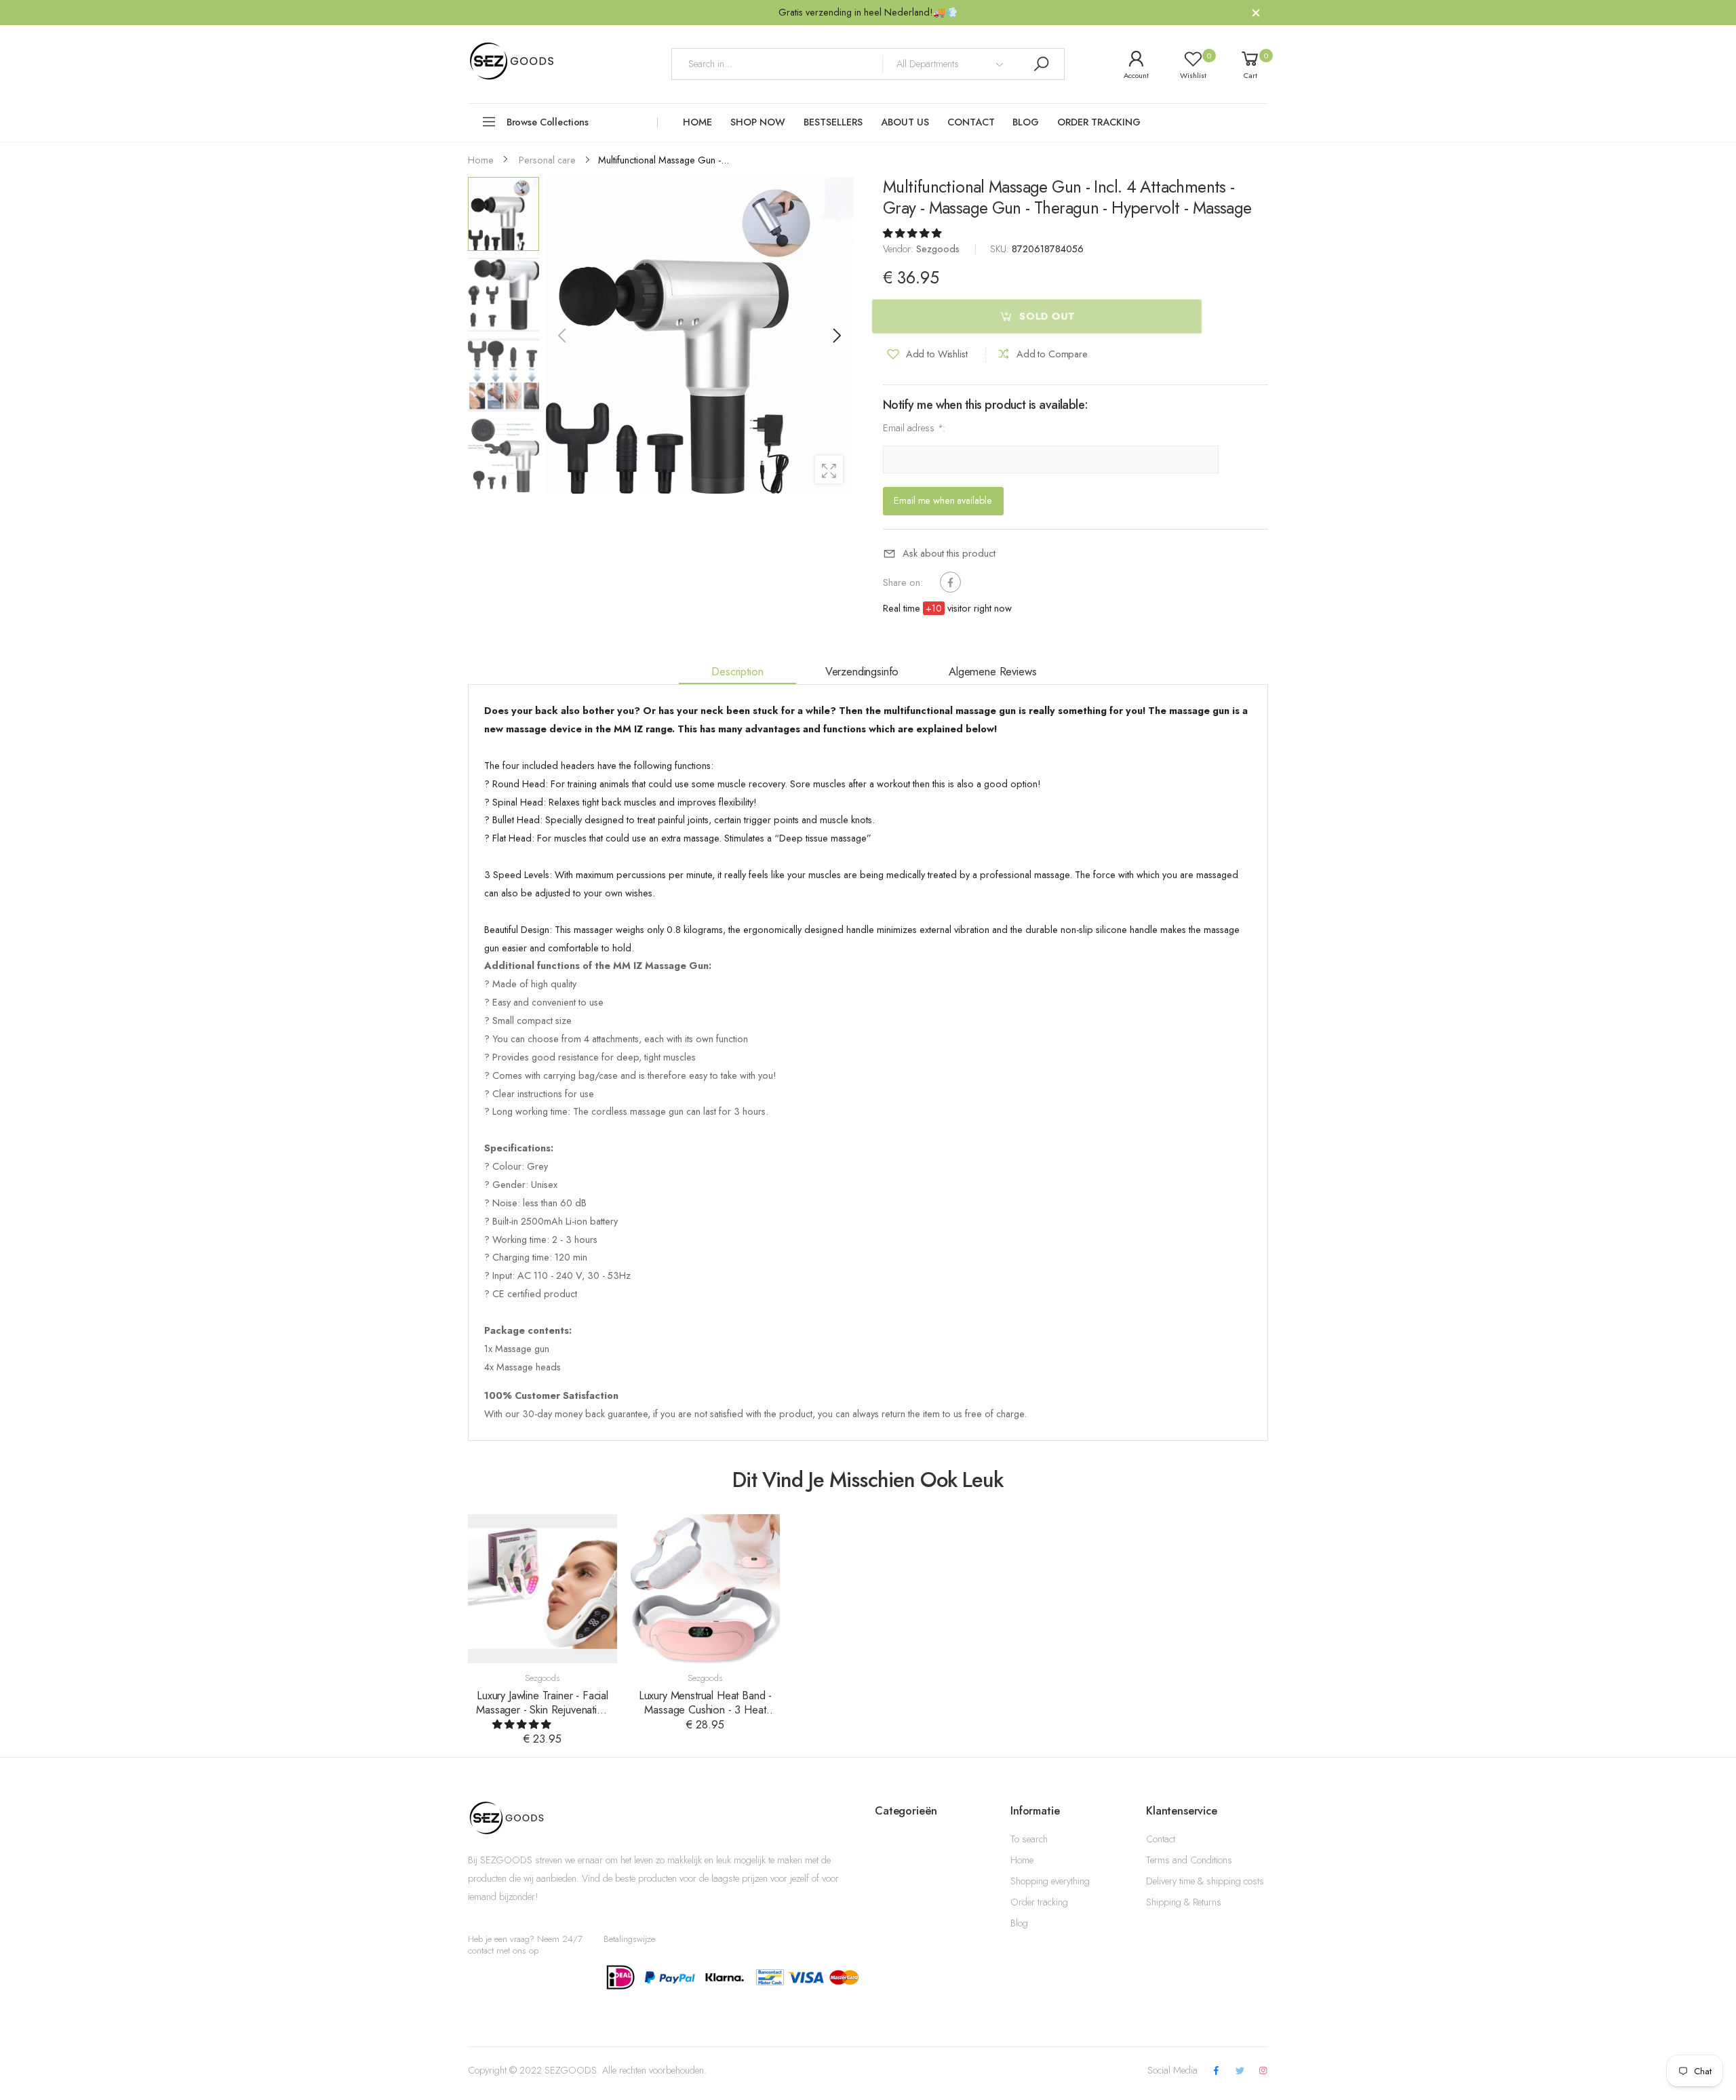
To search (1029, 1839)
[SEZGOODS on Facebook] (1217, 2071)
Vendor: (900, 250)
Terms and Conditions (1189, 1860)
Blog (1019, 1923)
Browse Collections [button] (548, 122)
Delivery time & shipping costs (1205, 1881)
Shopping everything (1050, 1881)
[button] (836, 336)
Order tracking (1039, 1902)
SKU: (1001, 250)
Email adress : (914, 429)
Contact (1161, 1839)
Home (1022, 1860)
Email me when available (943, 500)
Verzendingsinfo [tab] (862, 671)
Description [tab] (737, 671)
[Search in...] (1041, 64)
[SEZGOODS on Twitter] (1240, 2071)
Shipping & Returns (1184, 1902)
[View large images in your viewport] (829, 470)
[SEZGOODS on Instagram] (1263, 2071)
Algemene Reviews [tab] (992, 671)
